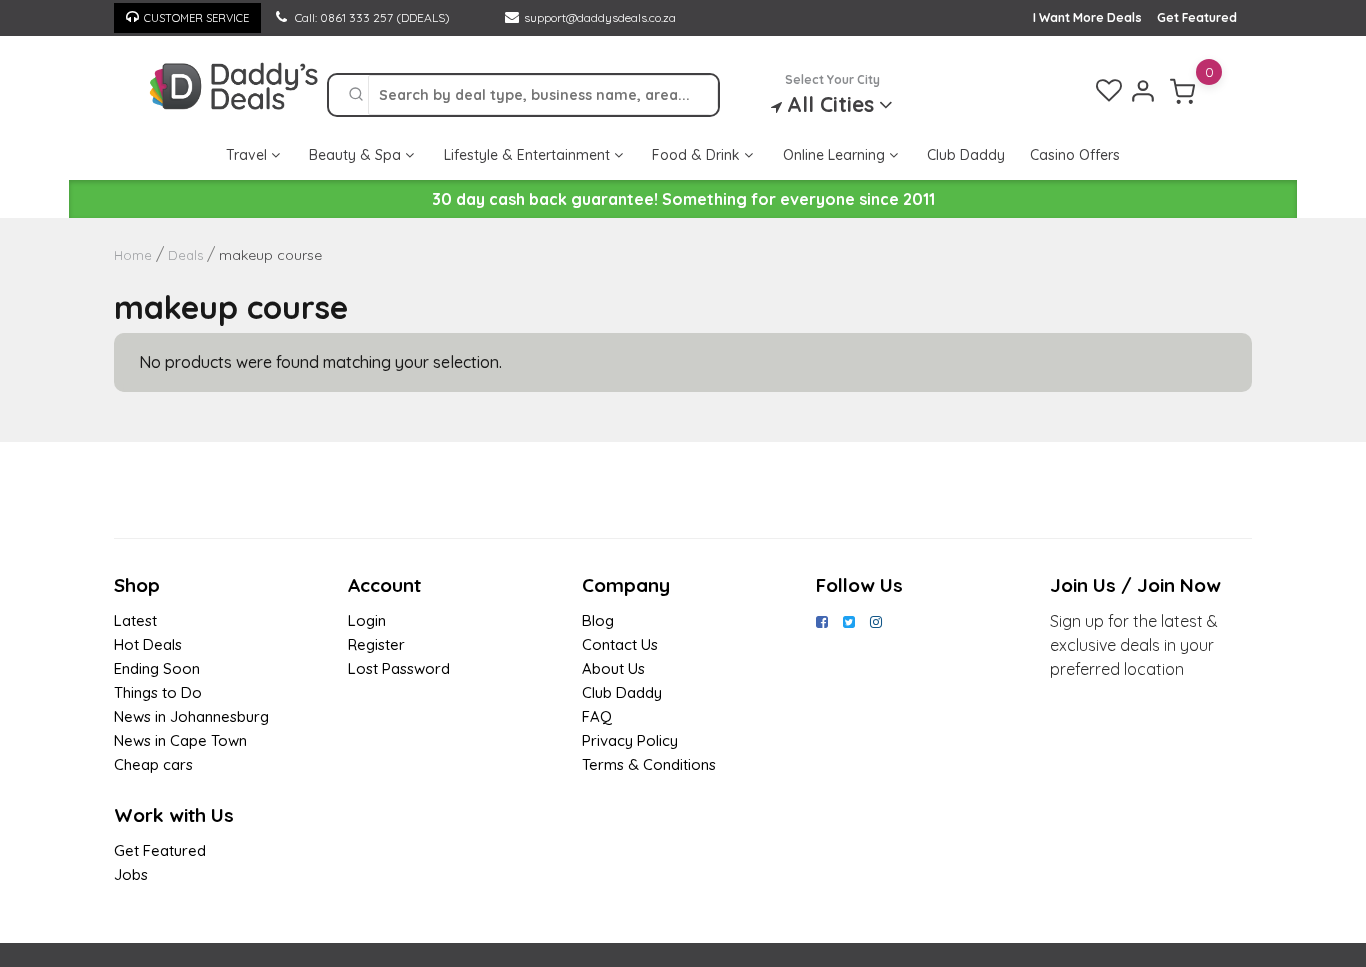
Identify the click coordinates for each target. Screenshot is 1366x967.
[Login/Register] (1143, 91)
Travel (248, 155)
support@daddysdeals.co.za (600, 17)
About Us (613, 668)
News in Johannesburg (191, 716)
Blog (598, 620)
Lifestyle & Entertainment (529, 155)
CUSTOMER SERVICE (196, 18)
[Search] (356, 95)
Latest (135, 620)
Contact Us (620, 644)
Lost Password (399, 668)
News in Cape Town (180, 740)
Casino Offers (1075, 155)
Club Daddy (966, 155)
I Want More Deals (1087, 17)
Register (376, 644)
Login (367, 620)
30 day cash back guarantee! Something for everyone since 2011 (683, 199)
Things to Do (158, 692)
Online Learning (836, 155)
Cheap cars (153, 764)
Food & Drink (698, 155)
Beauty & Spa (357, 155)
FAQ (597, 716)
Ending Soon (157, 668)
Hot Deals (148, 644)
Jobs (131, 874)
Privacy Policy (630, 740)
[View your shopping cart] (1183, 91)
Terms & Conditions (649, 764)
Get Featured (1197, 17)
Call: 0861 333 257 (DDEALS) (371, 17)
